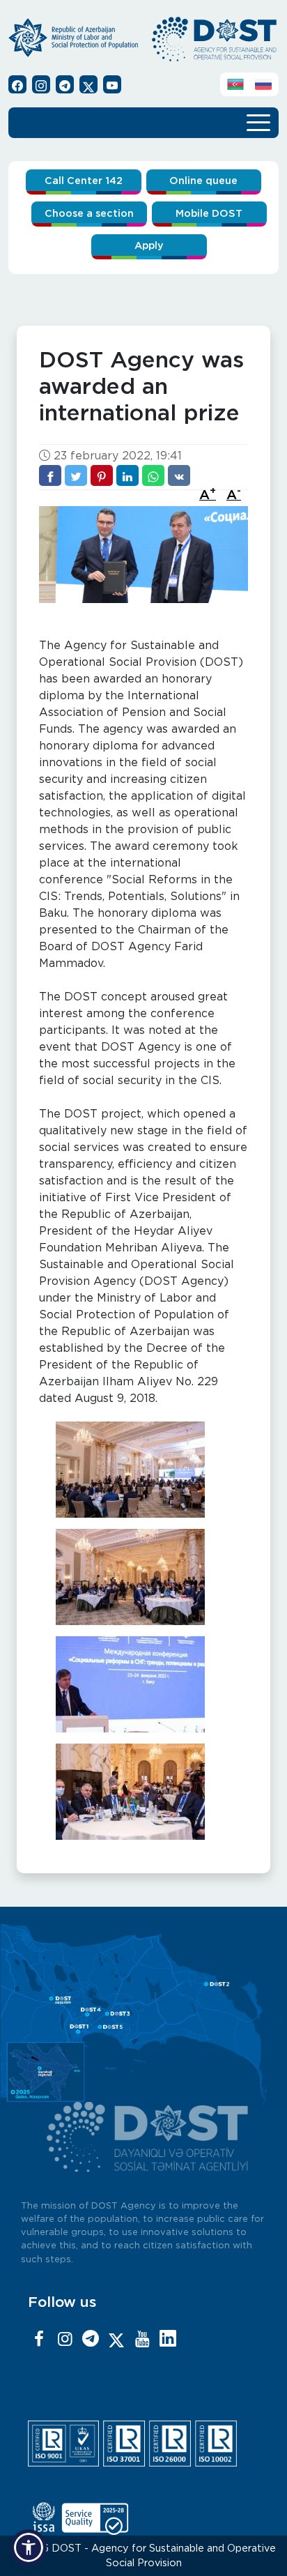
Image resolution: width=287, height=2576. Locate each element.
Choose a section (89, 214)
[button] (29, 2547)
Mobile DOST (209, 214)
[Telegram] (91, 2340)
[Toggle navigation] (258, 121)
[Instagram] (65, 2340)
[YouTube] (142, 2340)
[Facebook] (39, 2340)
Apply (149, 246)
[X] (116, 2340)
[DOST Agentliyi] (168, 2340)
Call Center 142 (84, 181)
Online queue (203, 181)
